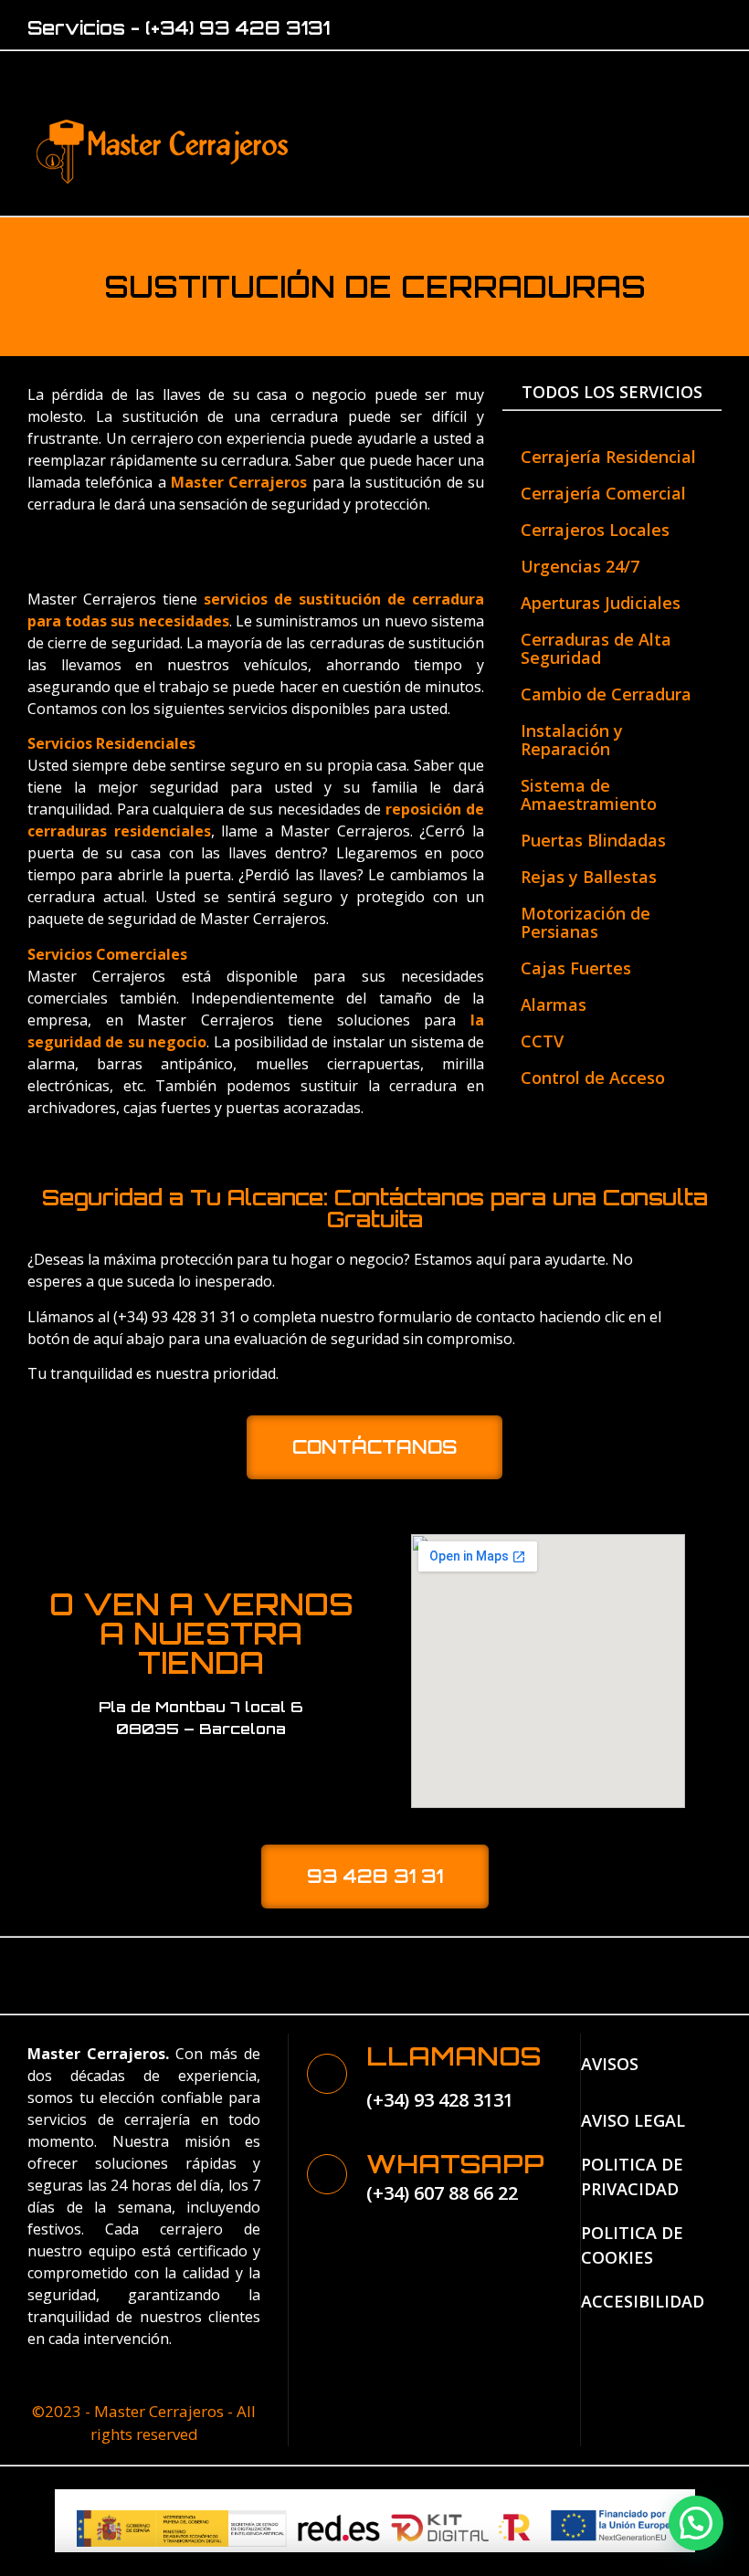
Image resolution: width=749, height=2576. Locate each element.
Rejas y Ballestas (589, 877)
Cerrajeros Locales (595, 530)
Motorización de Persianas (585, 922)
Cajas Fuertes (576, 968)
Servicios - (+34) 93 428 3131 (179, 28)
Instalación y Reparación (572, 740)
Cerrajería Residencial (608, 457)
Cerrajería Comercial (603, 493)
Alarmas (554, 1004)
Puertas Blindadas (593, 840)
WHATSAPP (455, 2164)
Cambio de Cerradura (606, 694)
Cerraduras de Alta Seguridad (596, 648)
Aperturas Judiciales (601, 603)
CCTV (542, 1041)
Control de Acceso (593, 1078)
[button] (517, 147)
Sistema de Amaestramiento (589, 794)
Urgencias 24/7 (580, 566)
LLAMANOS (454, 2056)
